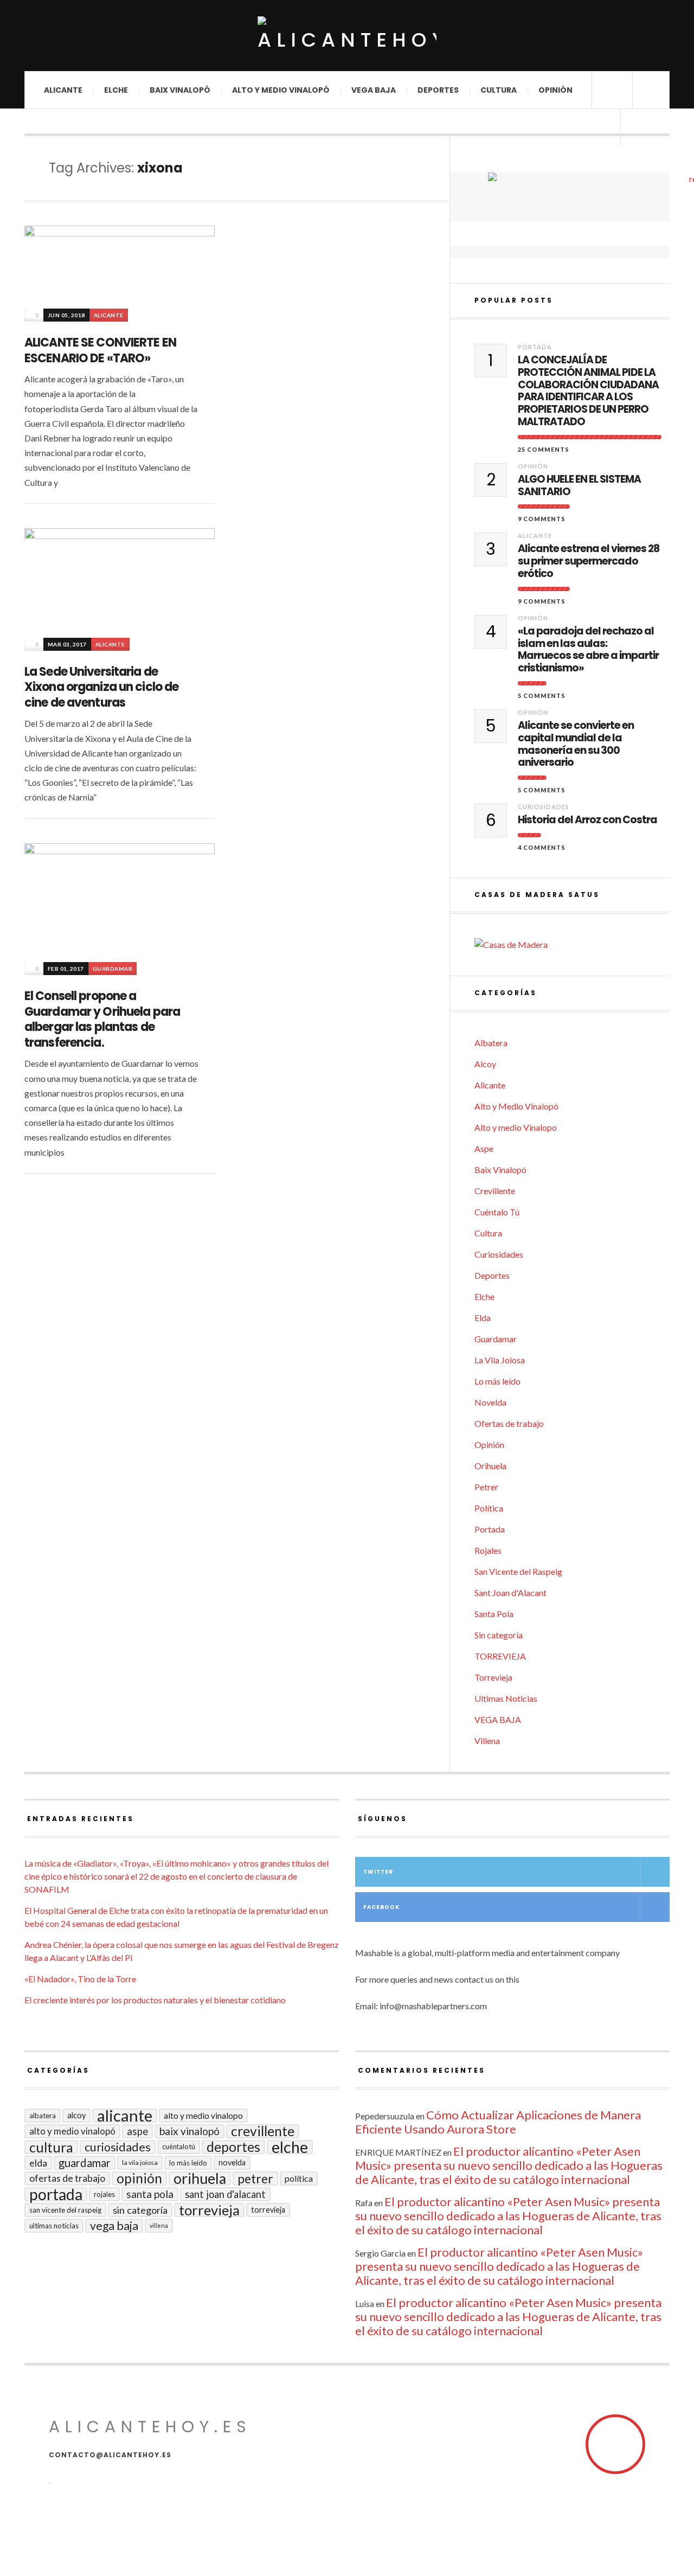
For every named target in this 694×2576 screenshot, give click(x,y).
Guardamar (113, 969)
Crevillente (495, 1191)
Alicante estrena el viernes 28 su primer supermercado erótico (589, 561)
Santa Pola (494, 1614)
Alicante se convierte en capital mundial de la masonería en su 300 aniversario (576, 744)
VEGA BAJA (374, 90)
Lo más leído (497, 1381)
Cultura (499, 90)
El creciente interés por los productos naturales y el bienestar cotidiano (155, 2000)
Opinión (555, 90)
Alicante (63, 90)
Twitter (378, 1872)
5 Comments (542, 696)
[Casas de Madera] (572, 945)
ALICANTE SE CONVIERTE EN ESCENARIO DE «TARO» (100, 350)
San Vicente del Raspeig (518, 1571)
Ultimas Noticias (506, 1698)
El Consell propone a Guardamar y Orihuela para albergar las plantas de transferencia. (102, 1019)
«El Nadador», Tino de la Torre (80, 1979)
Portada (535, 347)
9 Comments (542, 519)
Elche (116, 90)
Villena (487, 1741)
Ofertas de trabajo (509, 1423)
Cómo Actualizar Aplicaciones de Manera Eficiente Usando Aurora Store (498, 2122)
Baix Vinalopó (180, 90)
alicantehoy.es (150, 2427)
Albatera (491, 1043)
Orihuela (490, 1466)
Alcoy (485, 1064)
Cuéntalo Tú (497, 1212)
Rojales (488, 1550)
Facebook (381, 1907)
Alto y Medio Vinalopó (281, 90)
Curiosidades (544, 807)
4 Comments (542, 847)
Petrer (486, 1487)
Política (489, 1508)
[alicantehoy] (347, 36)
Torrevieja (493, 1677)
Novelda (490, 1402)
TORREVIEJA (500, 1656)
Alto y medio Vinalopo (516, 1127)
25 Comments (544, 449)
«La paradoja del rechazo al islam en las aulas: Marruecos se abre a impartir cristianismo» (588, 650)
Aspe (484, 1148)
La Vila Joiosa (500, 1360)
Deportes (438, 90)
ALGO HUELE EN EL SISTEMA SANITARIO (579, 486)
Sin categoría (499, 1635)
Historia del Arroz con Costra (587, 820)
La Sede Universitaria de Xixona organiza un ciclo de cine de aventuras (101, 687)
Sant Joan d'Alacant (510, 1593)
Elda (483, 1318)
